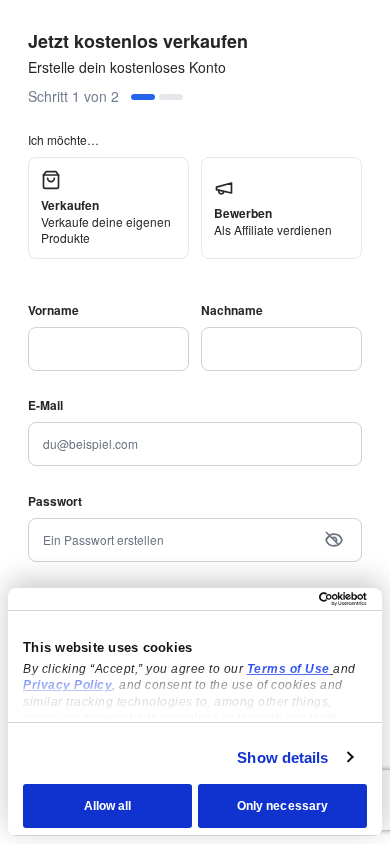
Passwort (55, 501)
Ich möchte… (63, 139)
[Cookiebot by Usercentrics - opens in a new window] (280, 599)
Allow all (108, 806)
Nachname (232, 310)
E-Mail (45, 405)
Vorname (53, 310)
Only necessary (282, 806)
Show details (282, 757)
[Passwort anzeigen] (334, 540)
